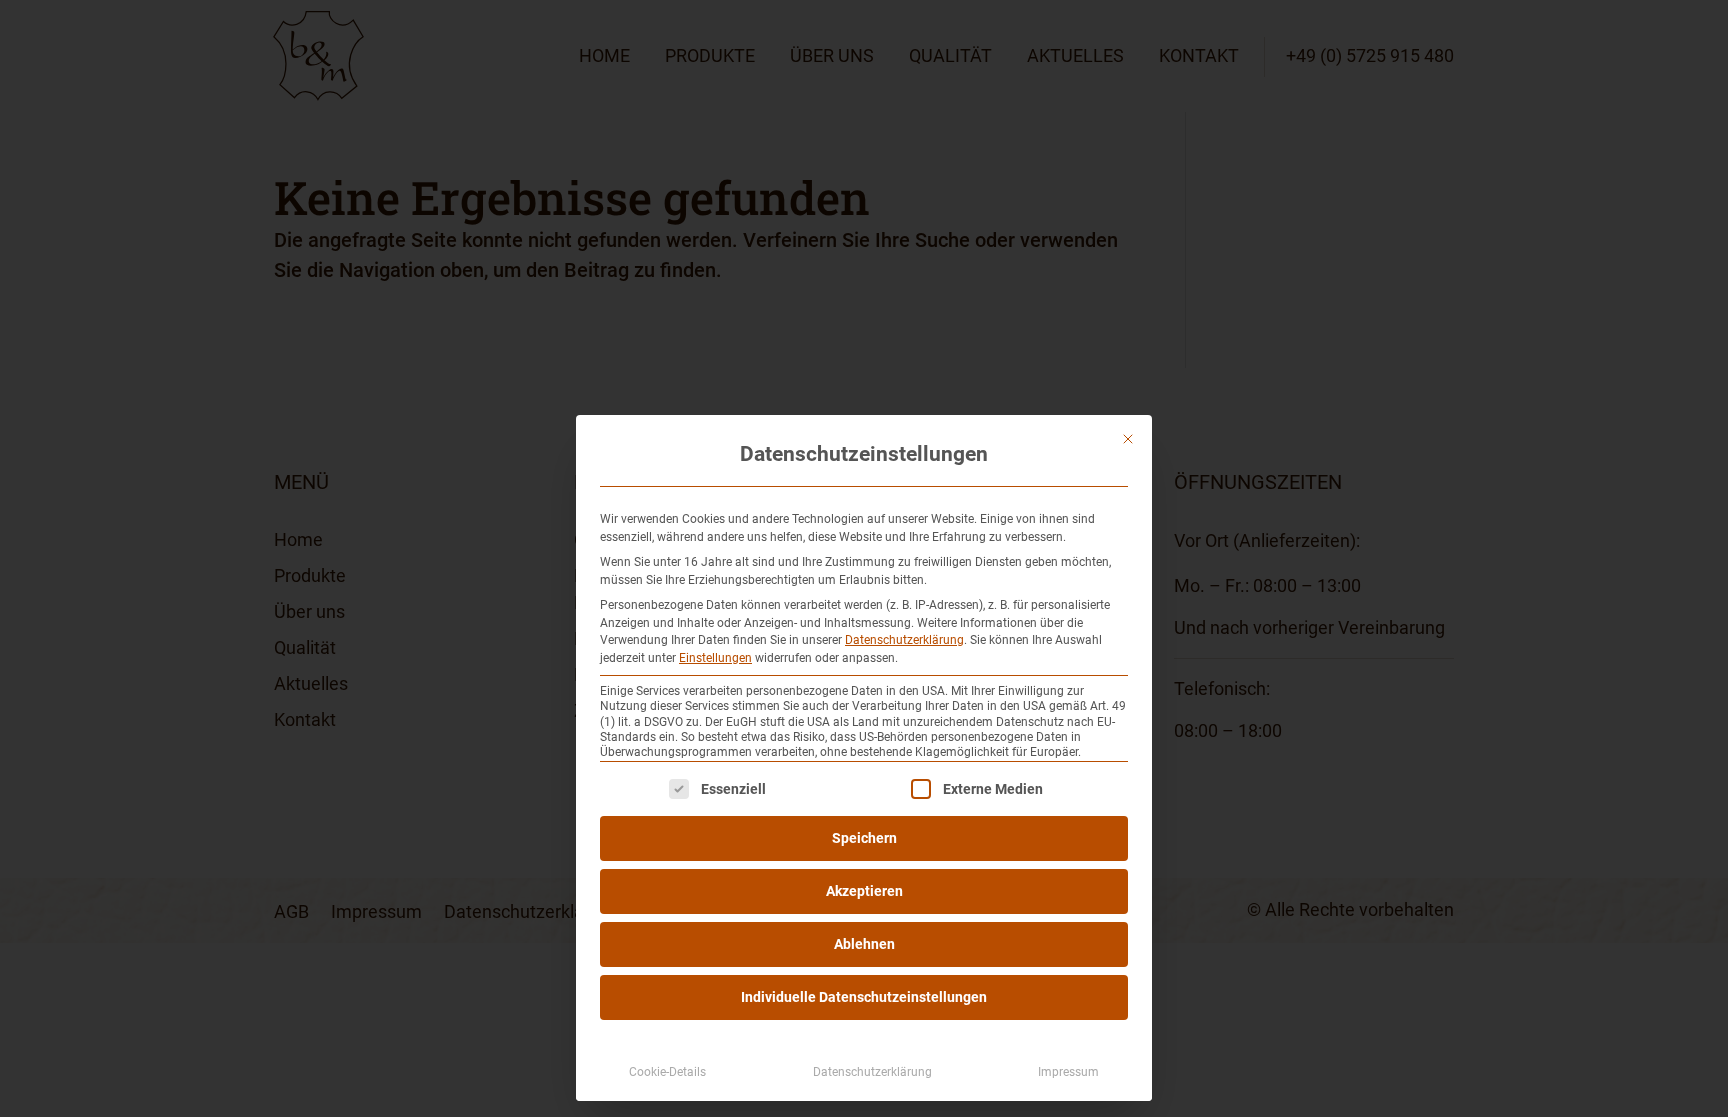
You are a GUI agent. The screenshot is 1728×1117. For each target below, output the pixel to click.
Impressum (1068, 1072)
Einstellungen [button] (715, 658)
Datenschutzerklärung (904, 640)
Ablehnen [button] (864, 944)
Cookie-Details (667, 1072)
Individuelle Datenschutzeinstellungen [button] (864, 997)
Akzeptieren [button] (864, 891)
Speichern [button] (864, 838)
